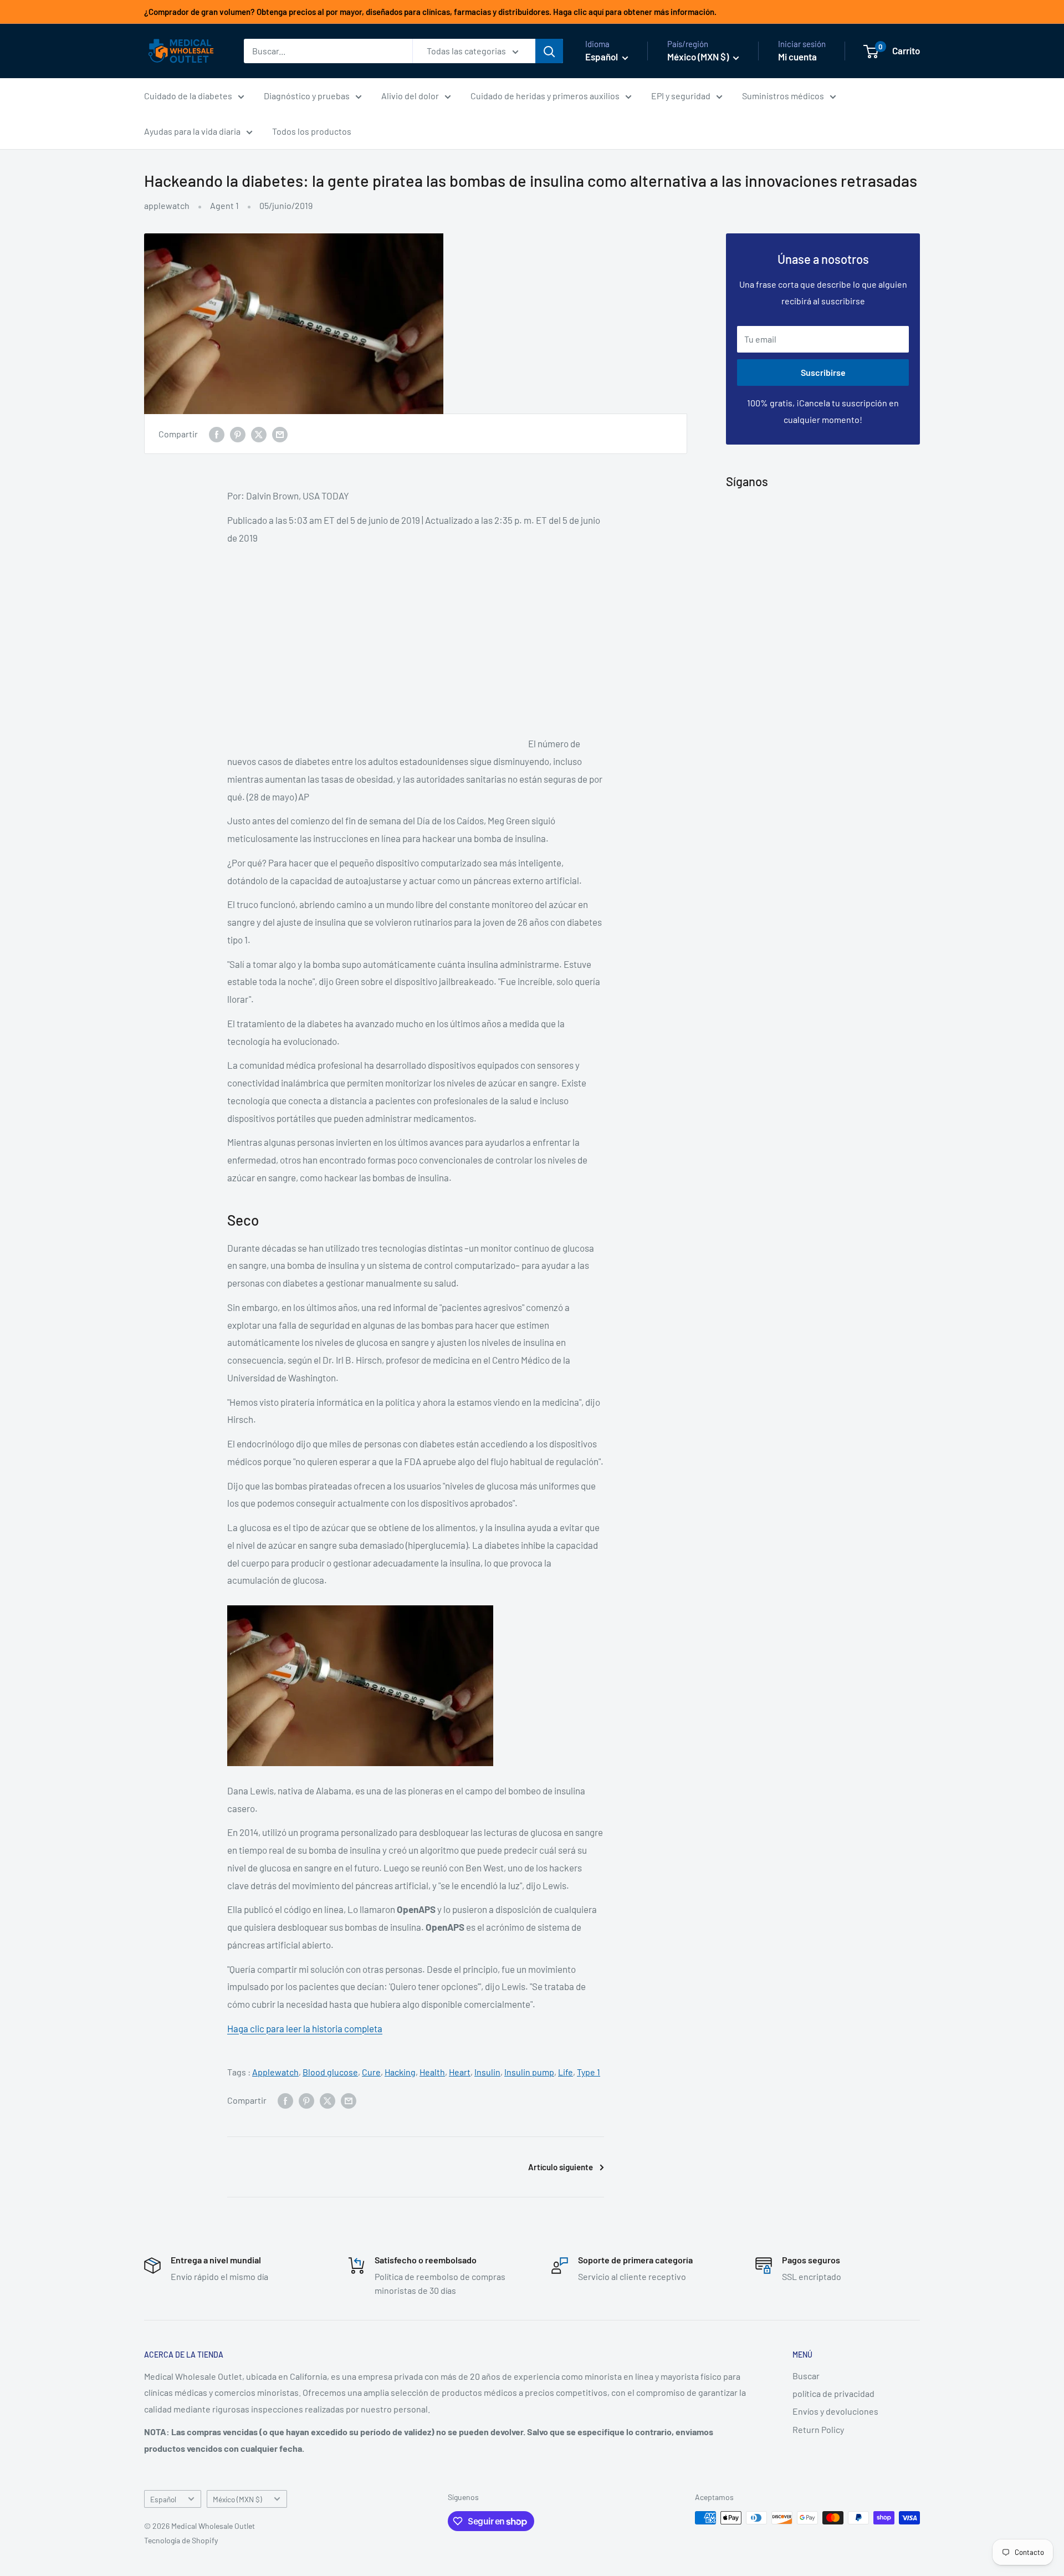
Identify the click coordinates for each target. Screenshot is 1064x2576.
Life (566, 2072)
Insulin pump (529, 2072)
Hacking (400, 2072)
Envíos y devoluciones (835, 2411)
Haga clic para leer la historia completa (305, 2028)
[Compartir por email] (280, 434)
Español (163, 2499)
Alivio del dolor (410, 96)
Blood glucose (330, 2072)
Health (432, 2072)
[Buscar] (549, 51)
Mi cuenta (797, 57)
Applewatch (275, 2072)
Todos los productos (312, 131)
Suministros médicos (783, 96)
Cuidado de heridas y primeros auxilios (545, 96)
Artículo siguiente (561, 2167)
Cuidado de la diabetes (188, 96)
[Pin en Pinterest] (238, 434)
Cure (371, 2072)
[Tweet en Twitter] (259, 434)
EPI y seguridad (681, 96)
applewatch (167, 205)
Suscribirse (823, 372)
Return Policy (818, 2429)
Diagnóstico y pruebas (307, 96)
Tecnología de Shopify (181, 2540)
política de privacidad (833, 2393)
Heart (460, 2072)
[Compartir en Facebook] (217, 434)
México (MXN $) (237, 2499)
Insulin (487, 2072)
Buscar (806, 2376)
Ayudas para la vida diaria (192, 131)
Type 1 (589, 2072)
